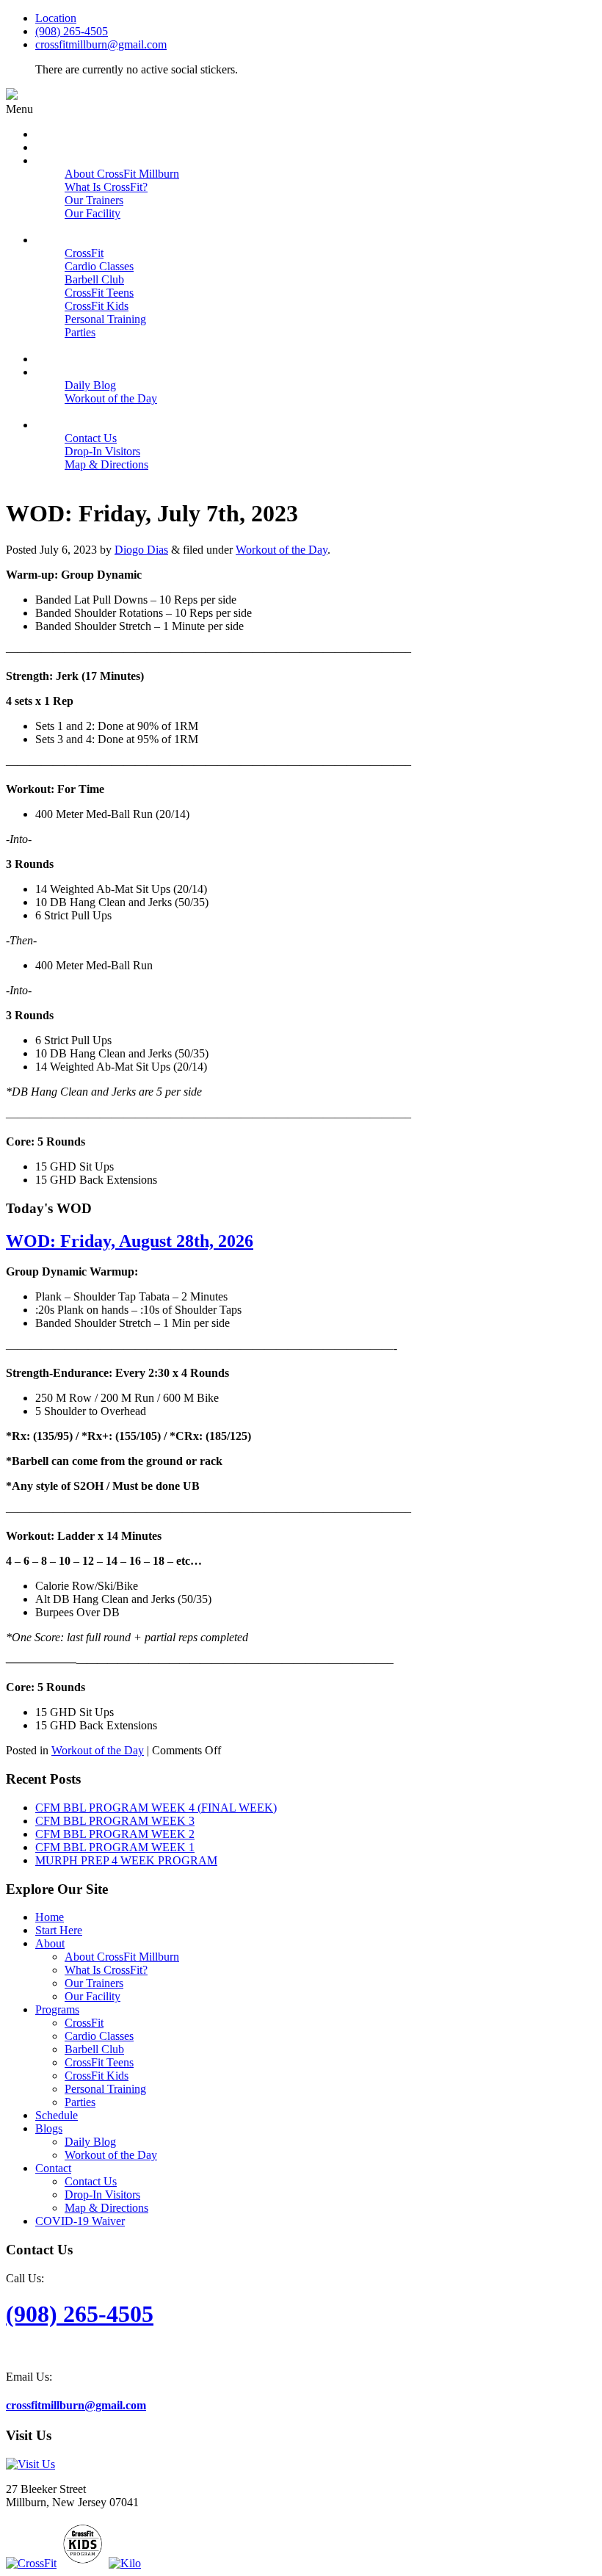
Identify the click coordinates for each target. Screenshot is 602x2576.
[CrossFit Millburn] (12, 96)
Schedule (57, 2115)
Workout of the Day (282, 550)
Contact (53, 2168)
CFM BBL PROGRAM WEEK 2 (115, 1834)
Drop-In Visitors (102, 2195)
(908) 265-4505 (72, 31)
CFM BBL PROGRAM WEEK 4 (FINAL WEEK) (156, 1808)
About (50, 1943)
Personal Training (105, 2089)
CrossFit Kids (97, 2076)
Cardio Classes (99, 2036)
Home (50, 1917)
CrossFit (84, 2023)
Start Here (59, 1930)
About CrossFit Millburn (122, 1957)
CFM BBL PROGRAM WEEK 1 (115, 1847)
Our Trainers (94, 1983)
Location (56, 18)
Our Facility (93, 1996)
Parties (80, 2102)
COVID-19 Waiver (80, 2221)
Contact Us (91, 2181)
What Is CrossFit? (106, 1970)
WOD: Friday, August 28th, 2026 (130, 1241)
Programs (57, 2009)
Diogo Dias (141, 550)
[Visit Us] (30, 2464)
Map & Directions (106, 2208)
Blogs (49, 2128)
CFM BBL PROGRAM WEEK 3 (115, 1821)
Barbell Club (94, 2049)
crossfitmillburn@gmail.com (101, 44)
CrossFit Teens (99, 2062)
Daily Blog (90, 2142)
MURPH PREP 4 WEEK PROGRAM (126, 1860)
